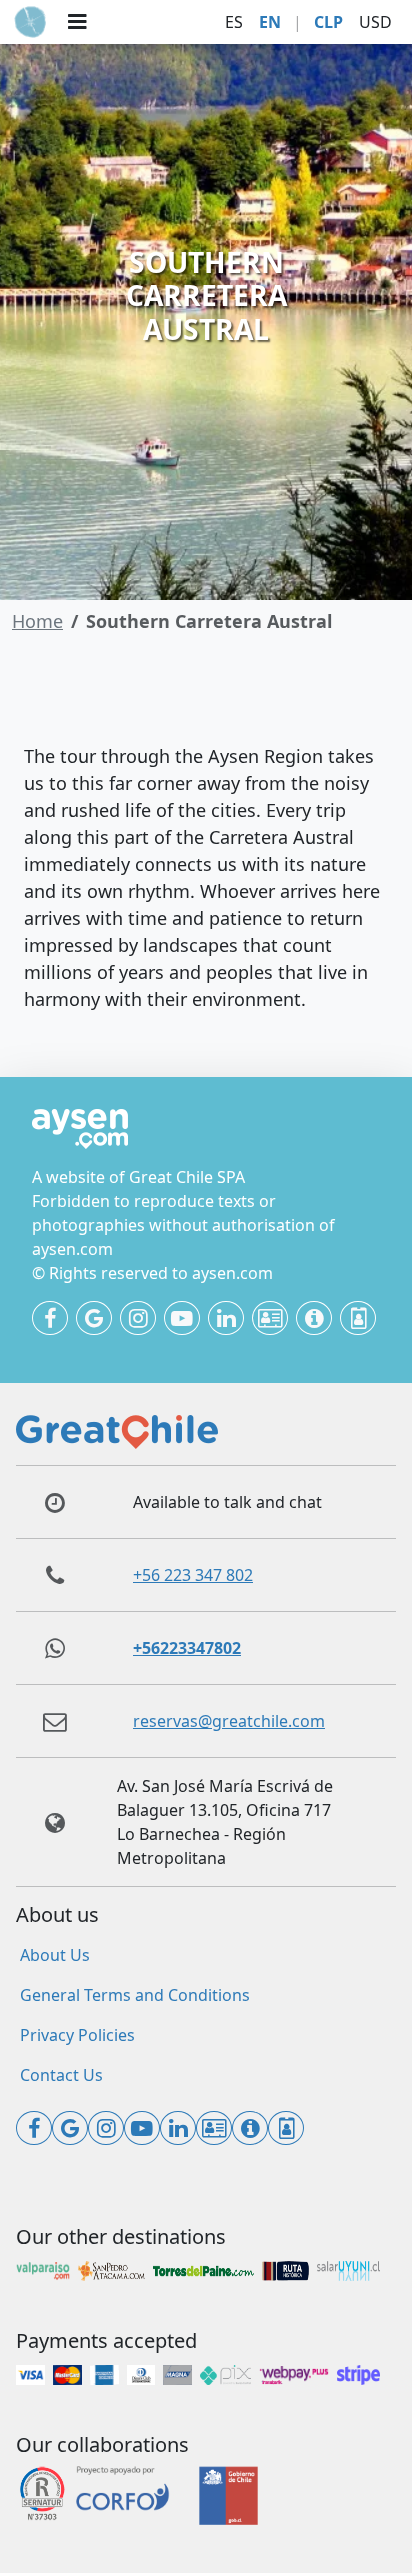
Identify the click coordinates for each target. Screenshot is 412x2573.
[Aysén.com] (30, 22)
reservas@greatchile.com (229, 1721)
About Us (55, 1955)
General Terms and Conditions (135, 1995)
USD (375, 22)
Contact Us (61, 2075)
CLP (328, 22)
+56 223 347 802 (193, 1575)
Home (37, 621)
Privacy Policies (77, 2035)
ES (234, 22)
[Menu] (77, 22)
